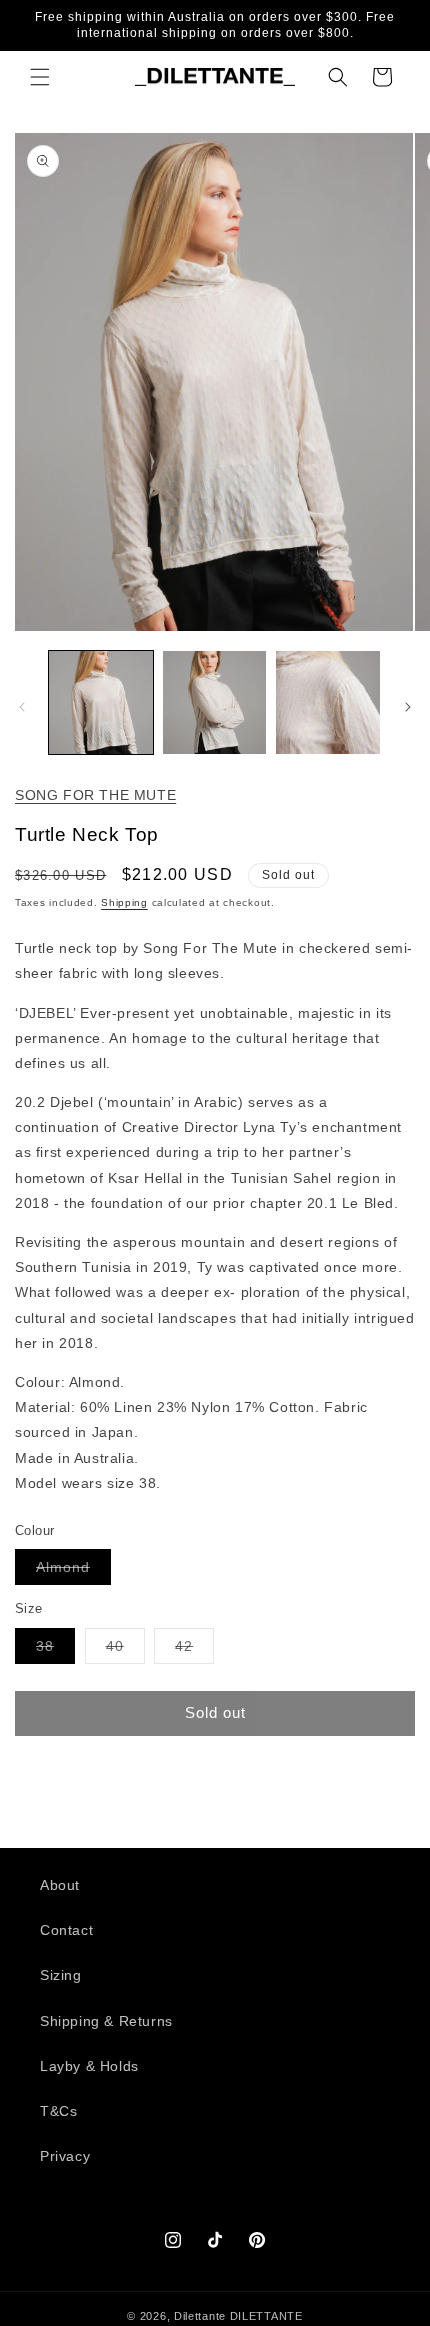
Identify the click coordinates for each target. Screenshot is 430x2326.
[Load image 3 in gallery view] (328, 703)
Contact (66, 1930)
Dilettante (200, 2316)
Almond (73, 1571)
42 (194, 1650)
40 (125, 1650)
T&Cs (58, 2111)
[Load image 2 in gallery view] (215, 703)
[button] (40, 77)
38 (55, 1650)
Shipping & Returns (106, 2021)
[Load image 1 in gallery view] (101, 703)
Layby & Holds (89, 2066)
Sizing (61, 1975)
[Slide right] (408, 707)
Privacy (65, 2156)
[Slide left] (22, 707)
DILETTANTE (266, 2316)
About (60, 1885)
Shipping (124, 902)
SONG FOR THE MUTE (95, 795)
